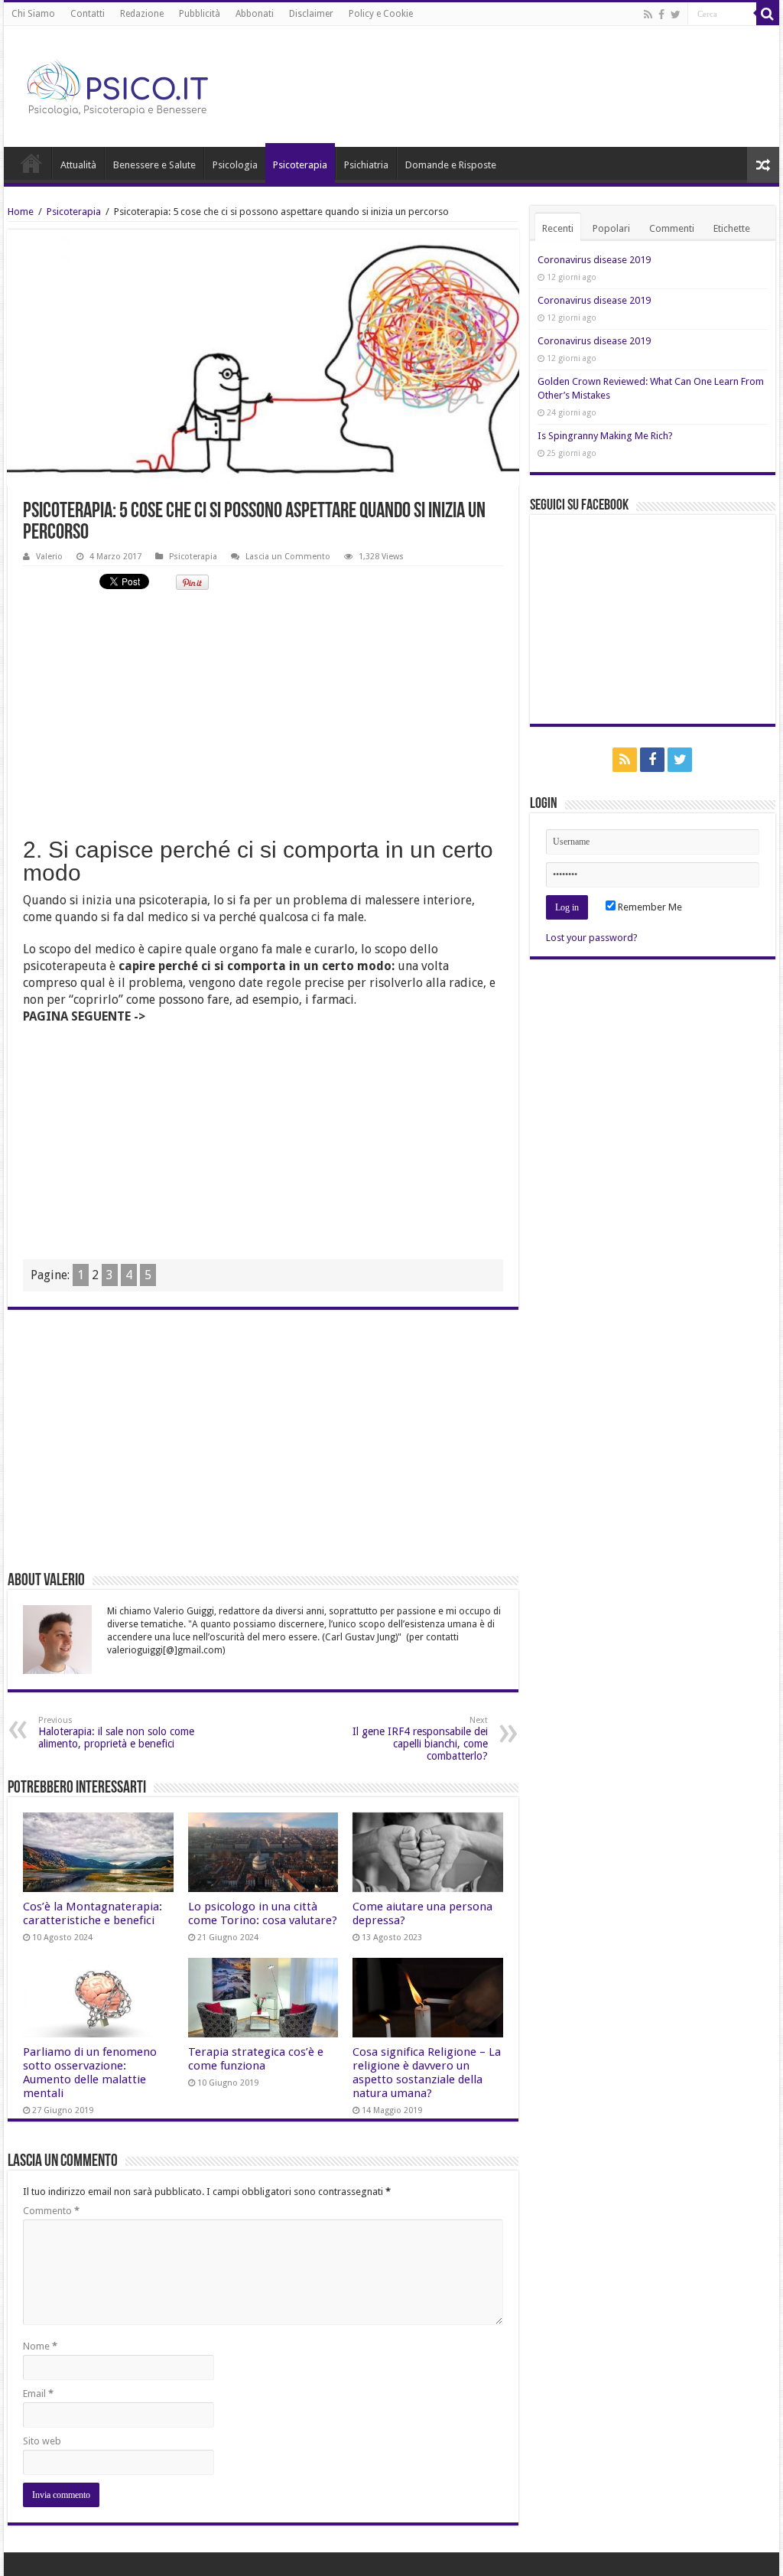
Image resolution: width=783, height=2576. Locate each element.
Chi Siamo (33, 14)
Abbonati (255, 14)
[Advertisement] (263, 712)
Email (38, 2394)
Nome (40, 2346)
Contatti (88, 14)
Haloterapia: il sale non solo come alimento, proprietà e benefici (116, 1733)
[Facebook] (661, 15)
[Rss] (648, 15)
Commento (51, 2211)
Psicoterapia (300, 165)
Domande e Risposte (451, 165)
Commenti (672, 228)
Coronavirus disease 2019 (594, 260)
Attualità (78, 165)
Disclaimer (311, 14)
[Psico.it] (149, 83)
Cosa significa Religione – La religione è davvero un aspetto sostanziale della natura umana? (427, 2073)
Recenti (558, 228)
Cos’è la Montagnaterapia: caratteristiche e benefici (93, 1913)
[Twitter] (676, 15)
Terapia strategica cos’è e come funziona (256, 2059)
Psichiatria (366, 165)
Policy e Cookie (381, 14)
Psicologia (235, 165)
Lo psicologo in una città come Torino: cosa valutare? (263, 1913)
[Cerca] (768, 14)
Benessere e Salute (154, 165)
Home (31, 163)
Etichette (732, 228)
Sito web (42, 2441)
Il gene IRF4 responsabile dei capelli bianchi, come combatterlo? (420, 1739)
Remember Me (649, 907)
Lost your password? (592, 938)
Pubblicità (200, 14)
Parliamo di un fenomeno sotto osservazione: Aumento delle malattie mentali (90, 2073)
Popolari (611, 228)
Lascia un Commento (288, 557)
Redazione (142, 14)
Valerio (49, 557)
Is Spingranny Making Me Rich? (605, 436)
